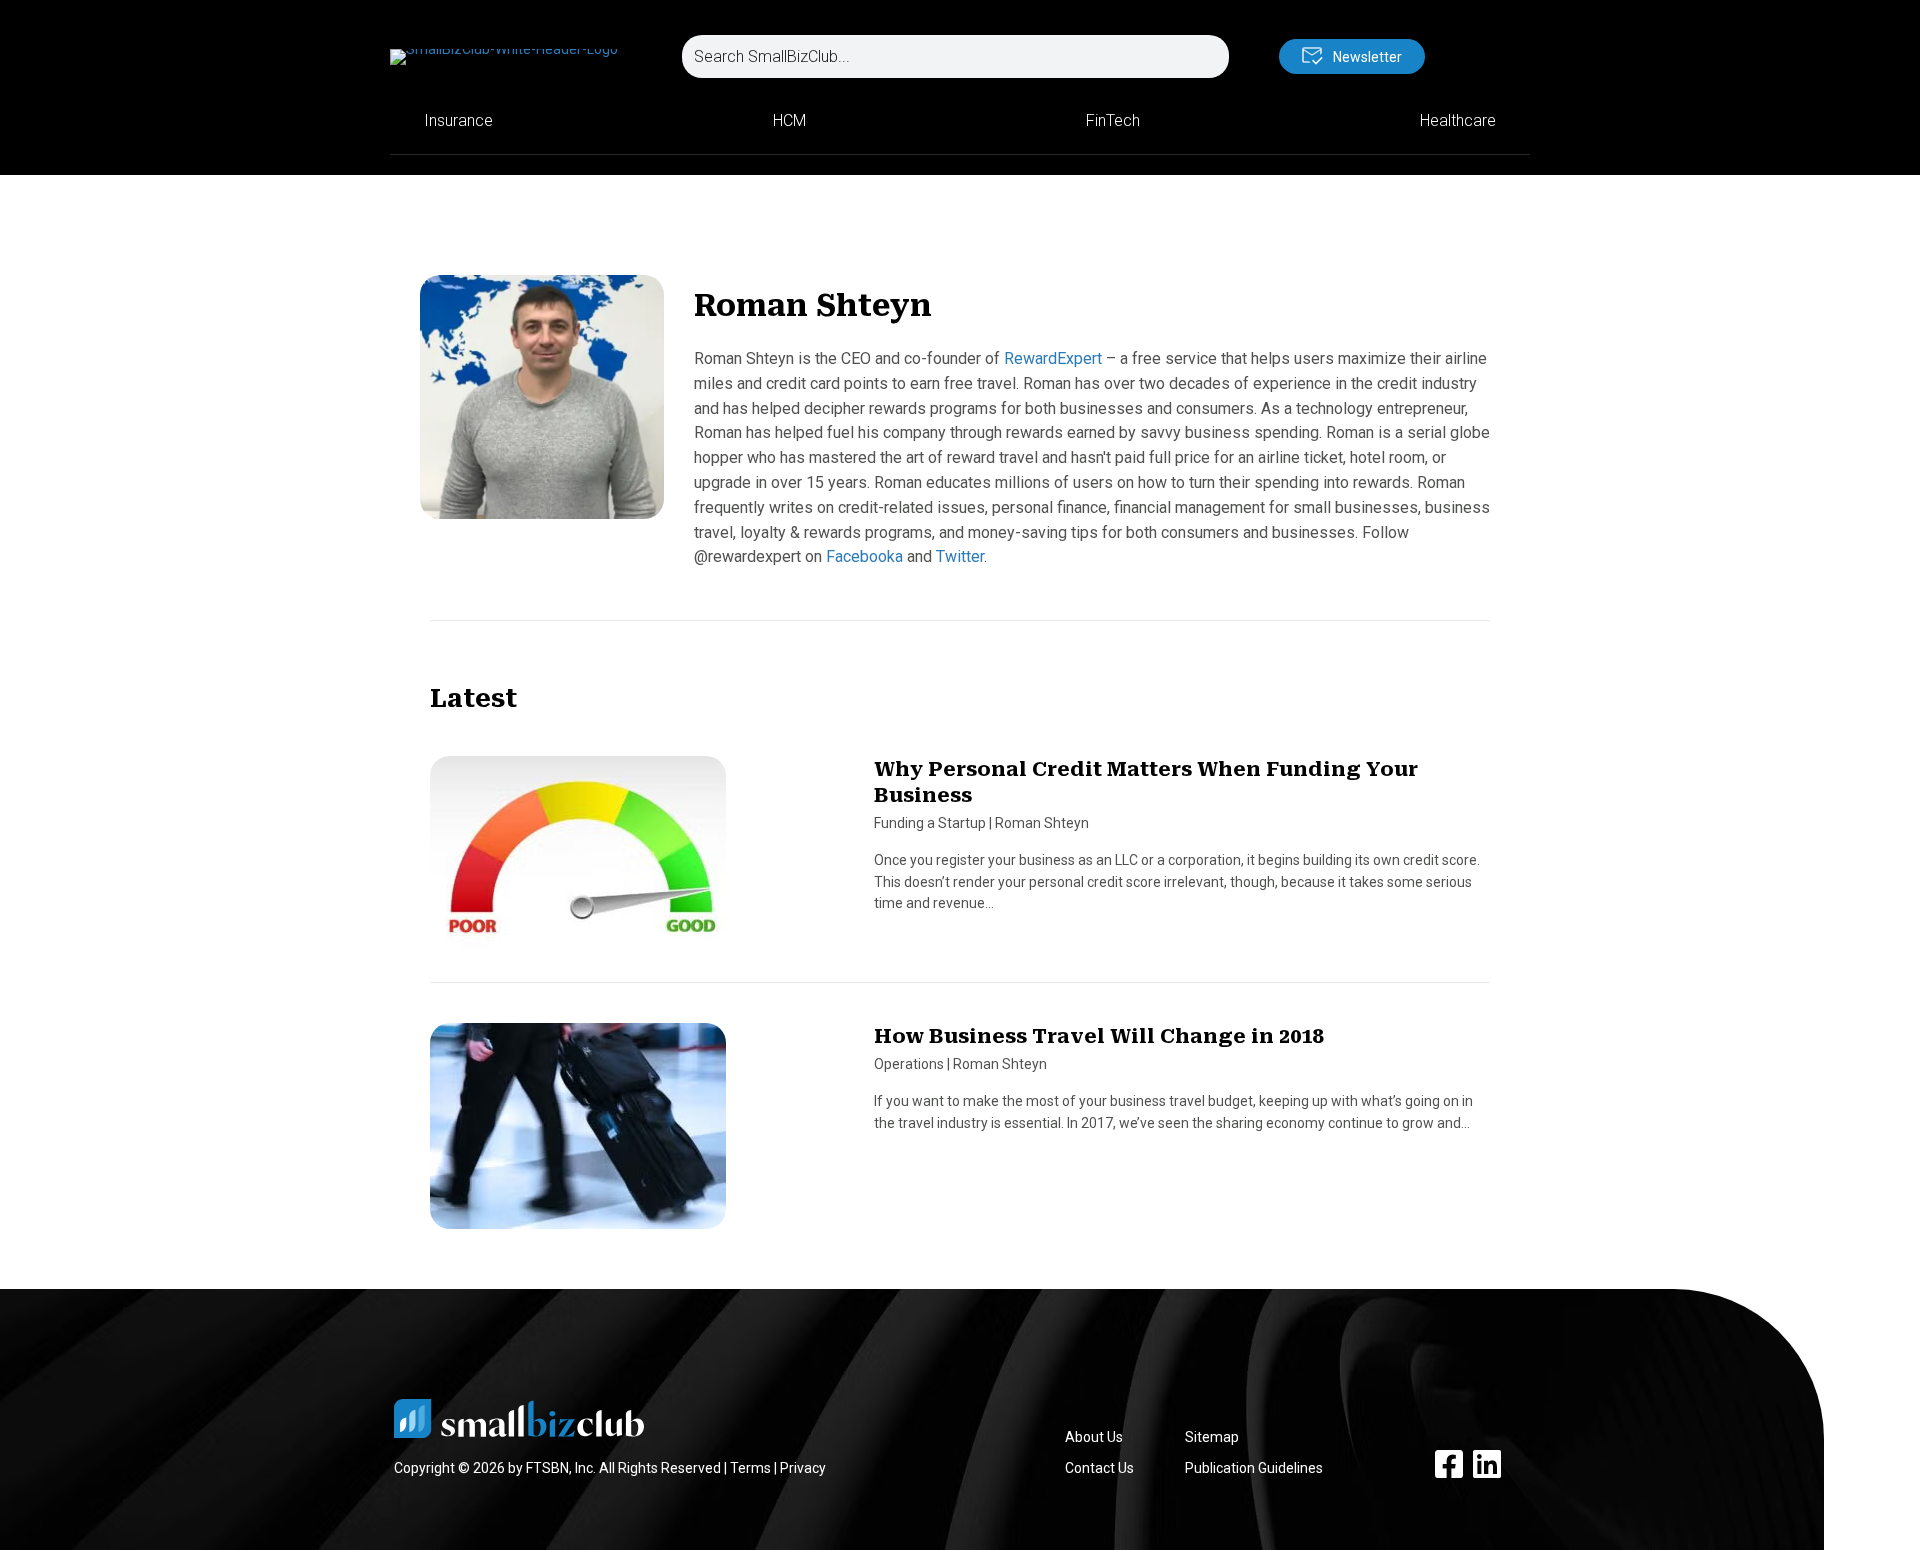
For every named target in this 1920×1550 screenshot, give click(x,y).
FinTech (1113, 120)
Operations (909, 1064)
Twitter (960, 556)
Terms (750, 1468)
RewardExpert (1053, 358)
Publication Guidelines (1254, 1468)
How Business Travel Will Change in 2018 (1098, 1036)
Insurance (458, 120)
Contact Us (1099, 1468)
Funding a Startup (930, 823)
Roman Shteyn (1042, 823)
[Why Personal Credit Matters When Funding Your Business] (578, 868)
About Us (1094, 1437)
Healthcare (1458, 120)
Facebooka (864, 556)
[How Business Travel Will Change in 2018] (578, 1135)
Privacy (803, 1468)
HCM (789, 120)
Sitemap (1212, 1437)
